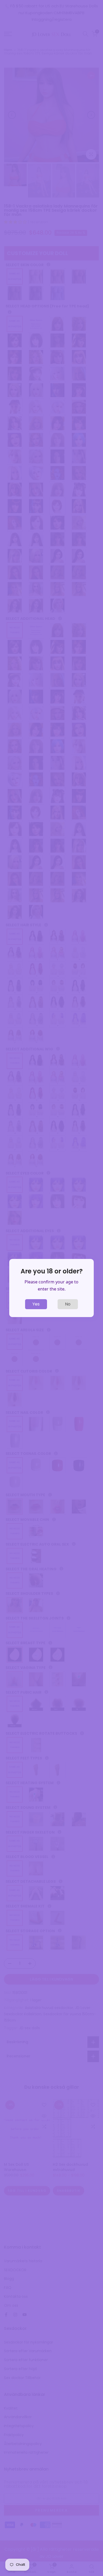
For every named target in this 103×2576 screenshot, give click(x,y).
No (68, 1304)
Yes (36, 1304)
